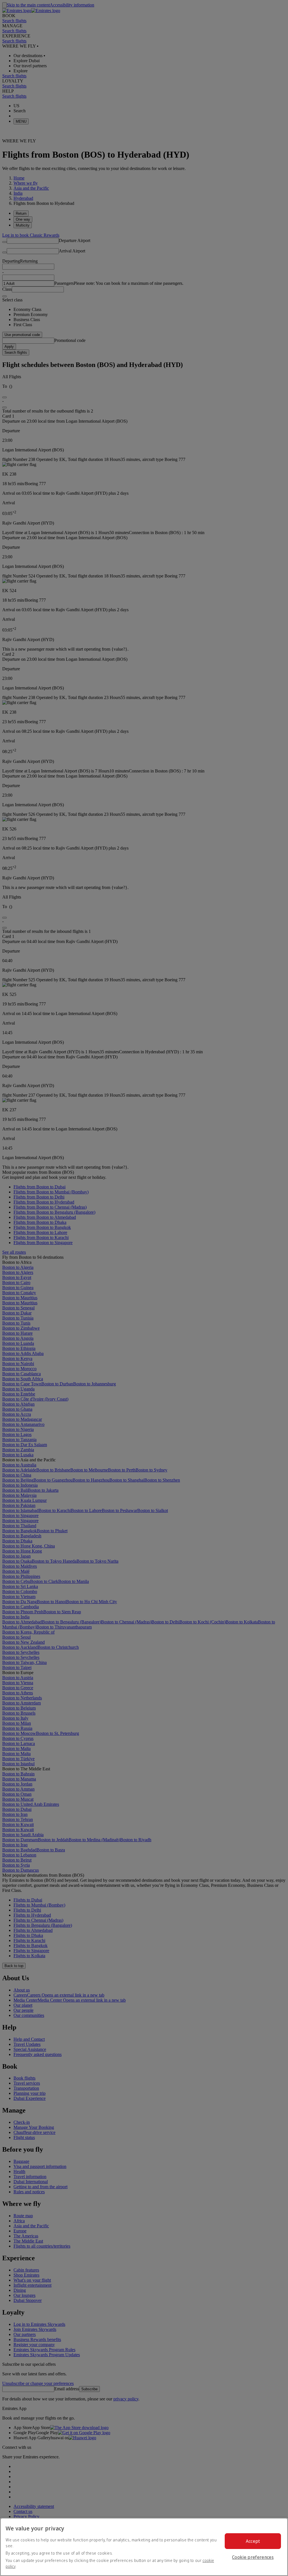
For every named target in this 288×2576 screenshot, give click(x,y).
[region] (144, 2547)
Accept (253, 2541)
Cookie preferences (253, 2557)
